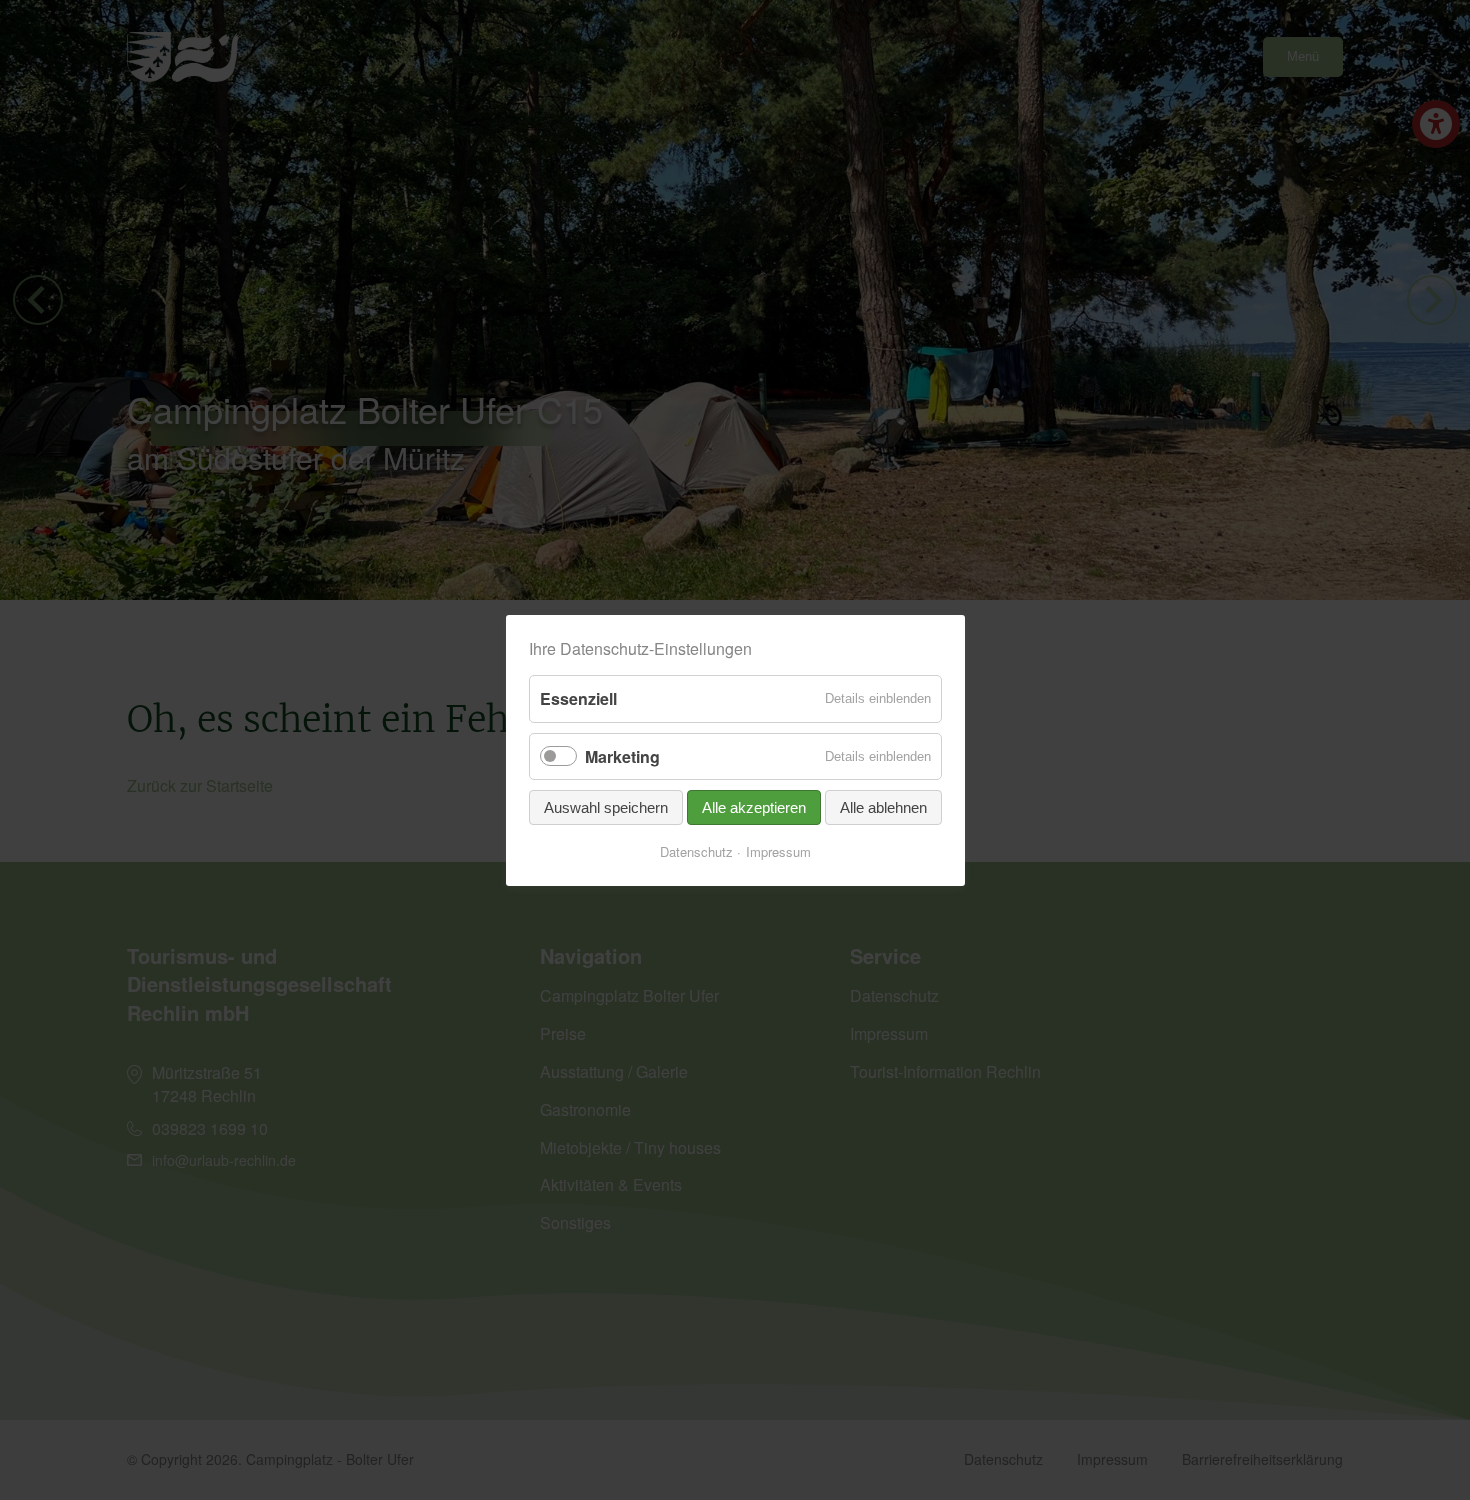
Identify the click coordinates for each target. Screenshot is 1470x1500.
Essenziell (578, 698)
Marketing (622, 755)
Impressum (778, 852)
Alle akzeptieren (754, 807)
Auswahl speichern (606, 807)
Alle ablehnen (883, 807)
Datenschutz (696, 852)
